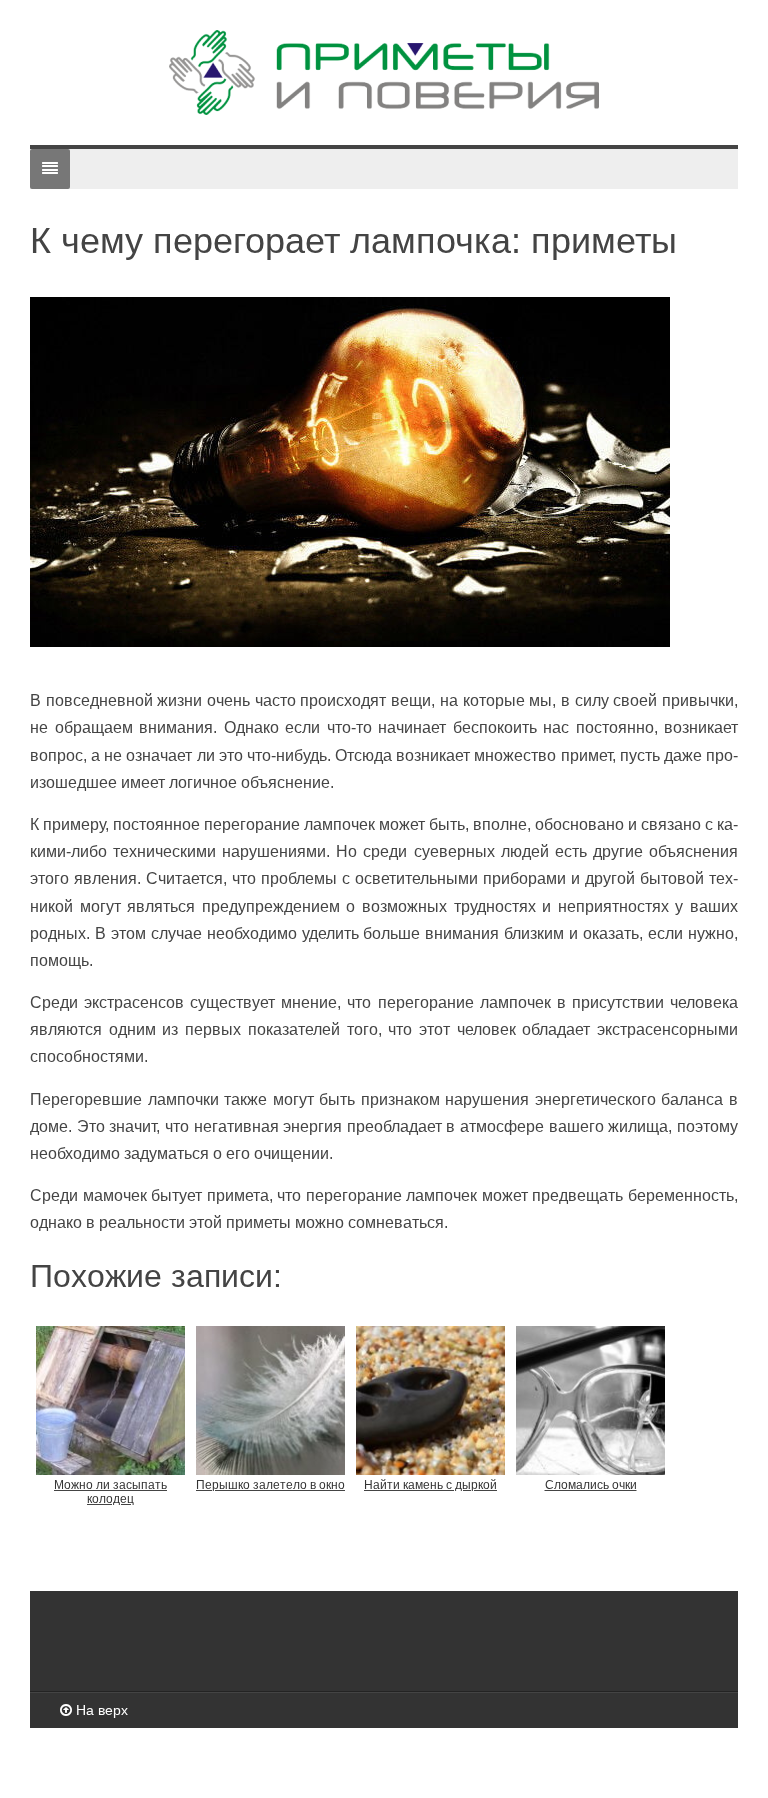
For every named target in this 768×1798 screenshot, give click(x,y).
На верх (100, 1710)
